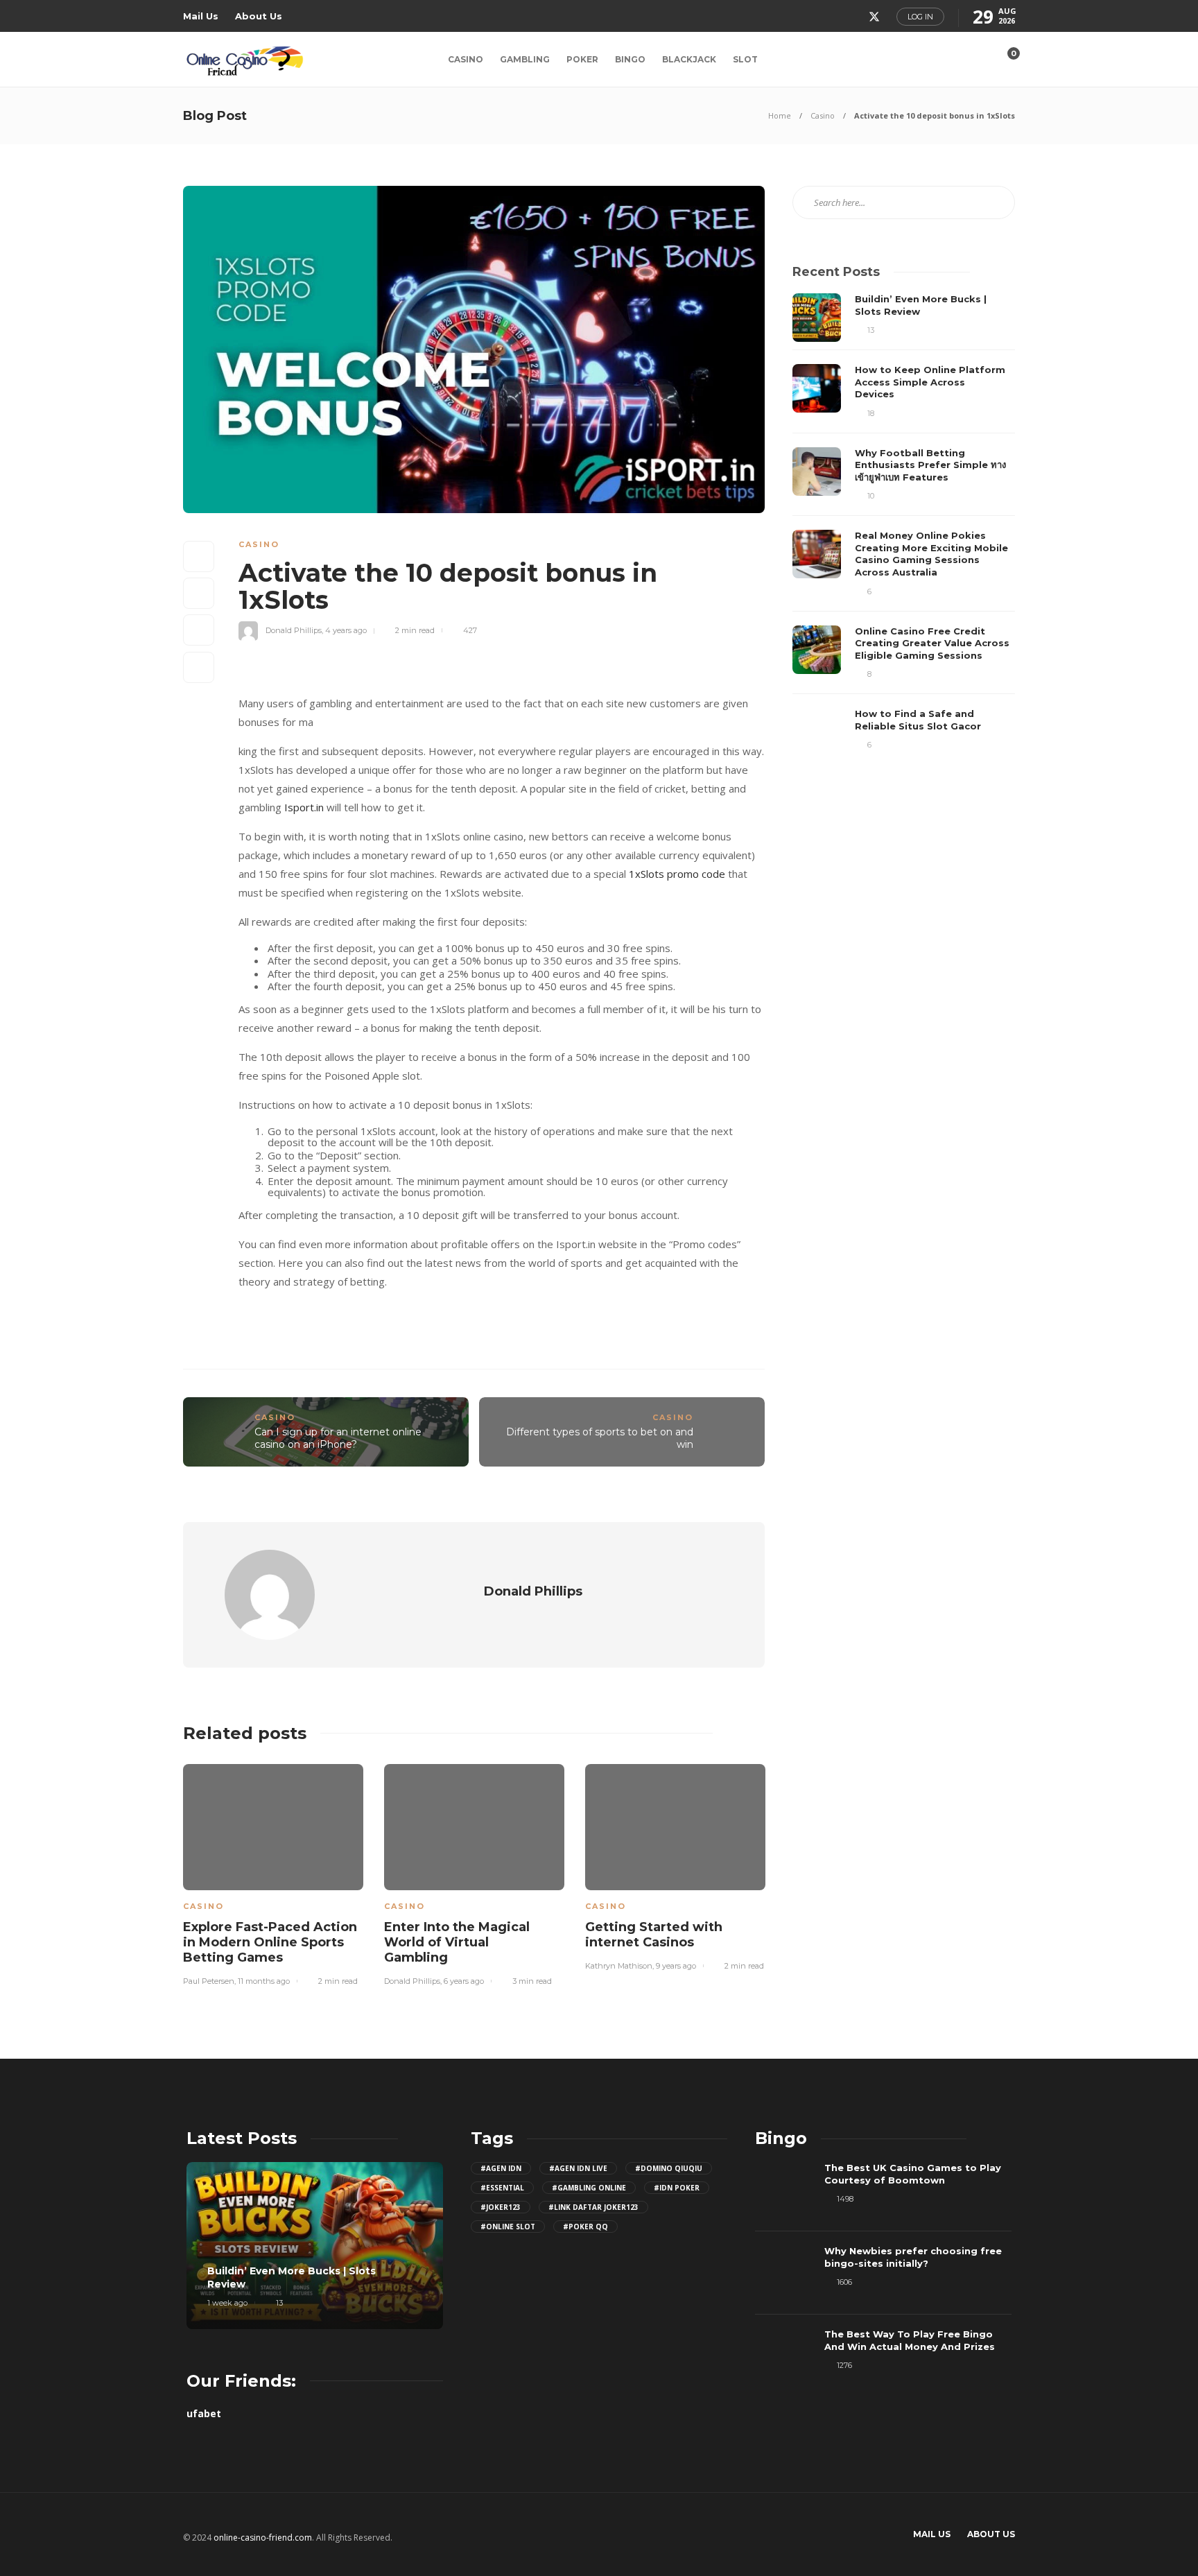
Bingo (630, 59)
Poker (582, 59)
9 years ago (676, 1966)
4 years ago (346, 630)
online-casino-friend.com (263, 2538)
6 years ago (464, 1981)
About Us (259, 16)
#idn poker (677, 2188)
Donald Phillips (294, 630)
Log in (920, 17)
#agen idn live (578, 2168)
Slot (745, 59)
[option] (273, 1873)
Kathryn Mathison (619, 1966)
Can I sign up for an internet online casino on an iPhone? (338, 1438)
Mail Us (201, 16)
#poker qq (585, 2227)
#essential (502, 2188)
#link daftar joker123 (593, 2207)
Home (780, 115)
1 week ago (227, 2303)
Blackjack (689, 59)
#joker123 (501, 2207)
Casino (466, 59)
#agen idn (501, 2168)
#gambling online (589, 2188)
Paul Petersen (209, 1981)
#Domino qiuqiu (669, 2168)
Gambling (525, 59)
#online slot (508, 2227)
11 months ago (264, 1981)
